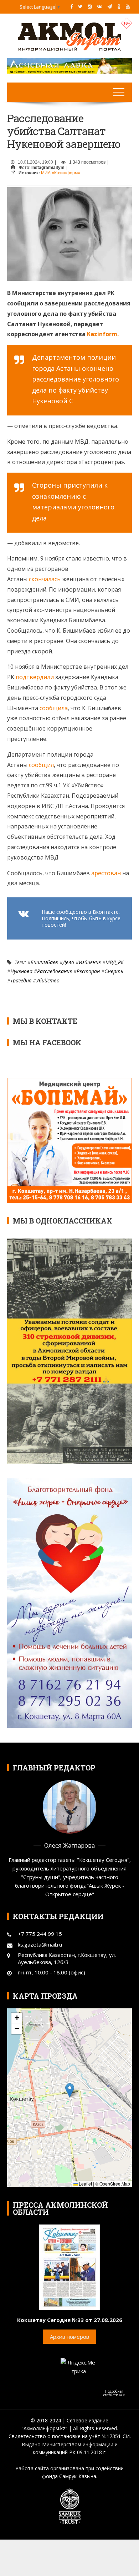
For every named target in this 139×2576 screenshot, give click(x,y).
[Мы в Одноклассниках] (119, 6)
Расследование (55, 971)
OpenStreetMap (115, 2184)
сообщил (41, 765)
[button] (70, 2090)
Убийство (48, 980)
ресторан (88, 971)
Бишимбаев (44, 962)
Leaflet (85, 2184)
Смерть (114, 971)
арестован (106, 873)
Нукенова (21, 971)
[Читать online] (69, 2267)
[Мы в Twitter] (80, 6)
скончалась (45, 579)
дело (68, 962)
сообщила (54, 708)
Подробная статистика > (114, 2393)
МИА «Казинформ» (61, 173)
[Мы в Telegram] (110, 6)
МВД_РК (115, 962)
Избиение (90, 962)
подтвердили (35, 677)
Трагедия (21, 980)
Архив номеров (69, 2337)
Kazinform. (103, 334)
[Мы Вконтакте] (99, 6)
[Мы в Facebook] (71, 6)
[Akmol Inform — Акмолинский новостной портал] (69, 36)
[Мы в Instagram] (90, 6)
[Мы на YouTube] (128, 6)
